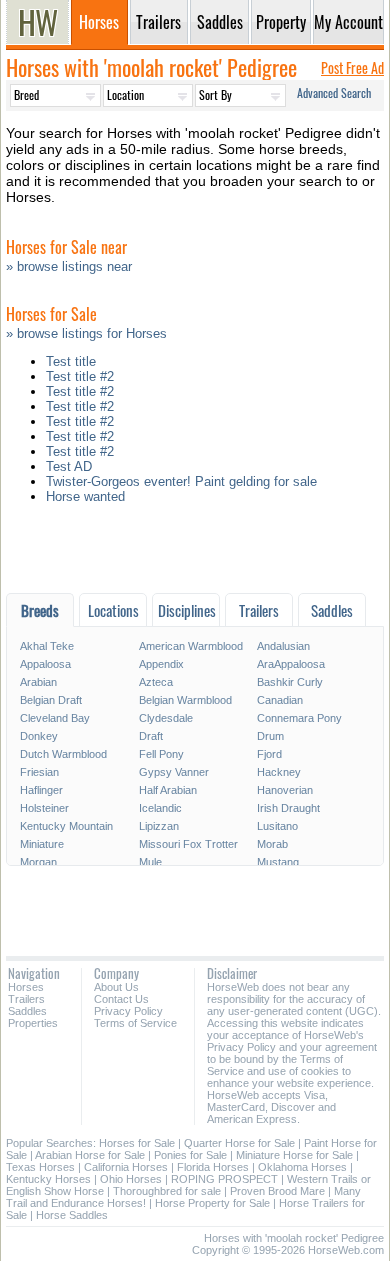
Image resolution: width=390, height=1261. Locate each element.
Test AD (69, 466)
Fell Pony (161, 754)
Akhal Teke (47, 646)
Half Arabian (168, 790)
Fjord (269, 754)
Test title (71, 361)
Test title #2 (80, 376)
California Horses (126, 1167)
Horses (26, 987)
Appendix (161, 664)
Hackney (279, 772)
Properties (33, 1023)
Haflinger (41, 790)
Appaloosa (45, 664)
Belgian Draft (51, 700)
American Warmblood (191, 646)
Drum (270, 736)
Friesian (39, 772)
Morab (272, 844)
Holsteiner (44, 808)
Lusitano (277, 826)
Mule (150, 862)
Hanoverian (285, 790)
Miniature (42, 844)
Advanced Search (334, 92)
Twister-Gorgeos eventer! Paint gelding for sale (181, 481)
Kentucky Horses (48, 1179)
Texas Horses (40, 1167)
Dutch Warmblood (63, 754)
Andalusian (283, 646)
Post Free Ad (352, 67)
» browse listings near (69, 266)
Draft (151, 736)
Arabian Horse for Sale (90, 1155)
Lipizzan (159, 826)
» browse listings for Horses (86, 333)
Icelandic (160, 808)
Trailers (26, 999)
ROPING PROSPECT (224, 1179)
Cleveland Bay (55, 718)
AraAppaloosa (291, 664)
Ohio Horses (131, 1179)
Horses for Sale (137, 1143)
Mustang (278, 862)
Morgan (38, 862)
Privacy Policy (128, 1011)
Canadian (280, 700)
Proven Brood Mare (277, 1191)
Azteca (156, 682)
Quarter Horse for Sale (239, 1143)
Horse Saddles (72, 1215)
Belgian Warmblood (185, 700)
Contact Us (121, 999)
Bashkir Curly (290, 682)
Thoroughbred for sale (167, 1191)
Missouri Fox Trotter (188, 844)
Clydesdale (166, 718)
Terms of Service (135, 1023)
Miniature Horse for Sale (294, 1155)
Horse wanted (85, 496)
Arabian (38, 682)
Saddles (27, 1011)
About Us (116, 987)
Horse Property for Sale (212, 1203)
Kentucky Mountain (66, 826)
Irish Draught (288, 808)
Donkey (39, 736)
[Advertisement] (195, 553)
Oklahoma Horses (302, 1167)
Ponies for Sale (190, 1155)
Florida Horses (213, 1167)
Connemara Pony (299, 718)
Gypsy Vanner (174, 772)
